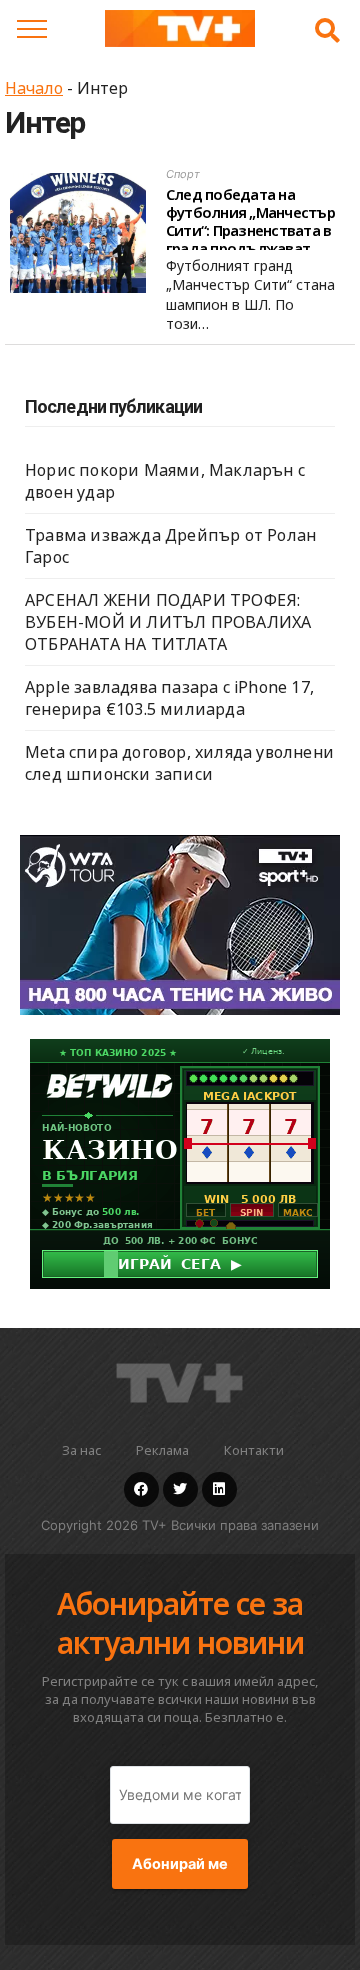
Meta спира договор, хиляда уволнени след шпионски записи (179, 763)
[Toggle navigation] (32, 29)
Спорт (183, 174)
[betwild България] (180, 1163)
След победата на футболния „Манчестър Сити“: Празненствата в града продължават (250, 221)
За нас (81, 1450)
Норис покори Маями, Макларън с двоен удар (165, 481)
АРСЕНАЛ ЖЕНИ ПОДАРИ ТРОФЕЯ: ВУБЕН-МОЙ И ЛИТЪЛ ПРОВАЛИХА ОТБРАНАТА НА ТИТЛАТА (168, 622)
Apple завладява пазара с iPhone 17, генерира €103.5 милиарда (169, 698)
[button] (327, 31)
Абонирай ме (180, 1864)
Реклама (162, 1450)
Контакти (254, 1450)
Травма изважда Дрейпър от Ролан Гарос (170, 546)
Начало (34, 88)
